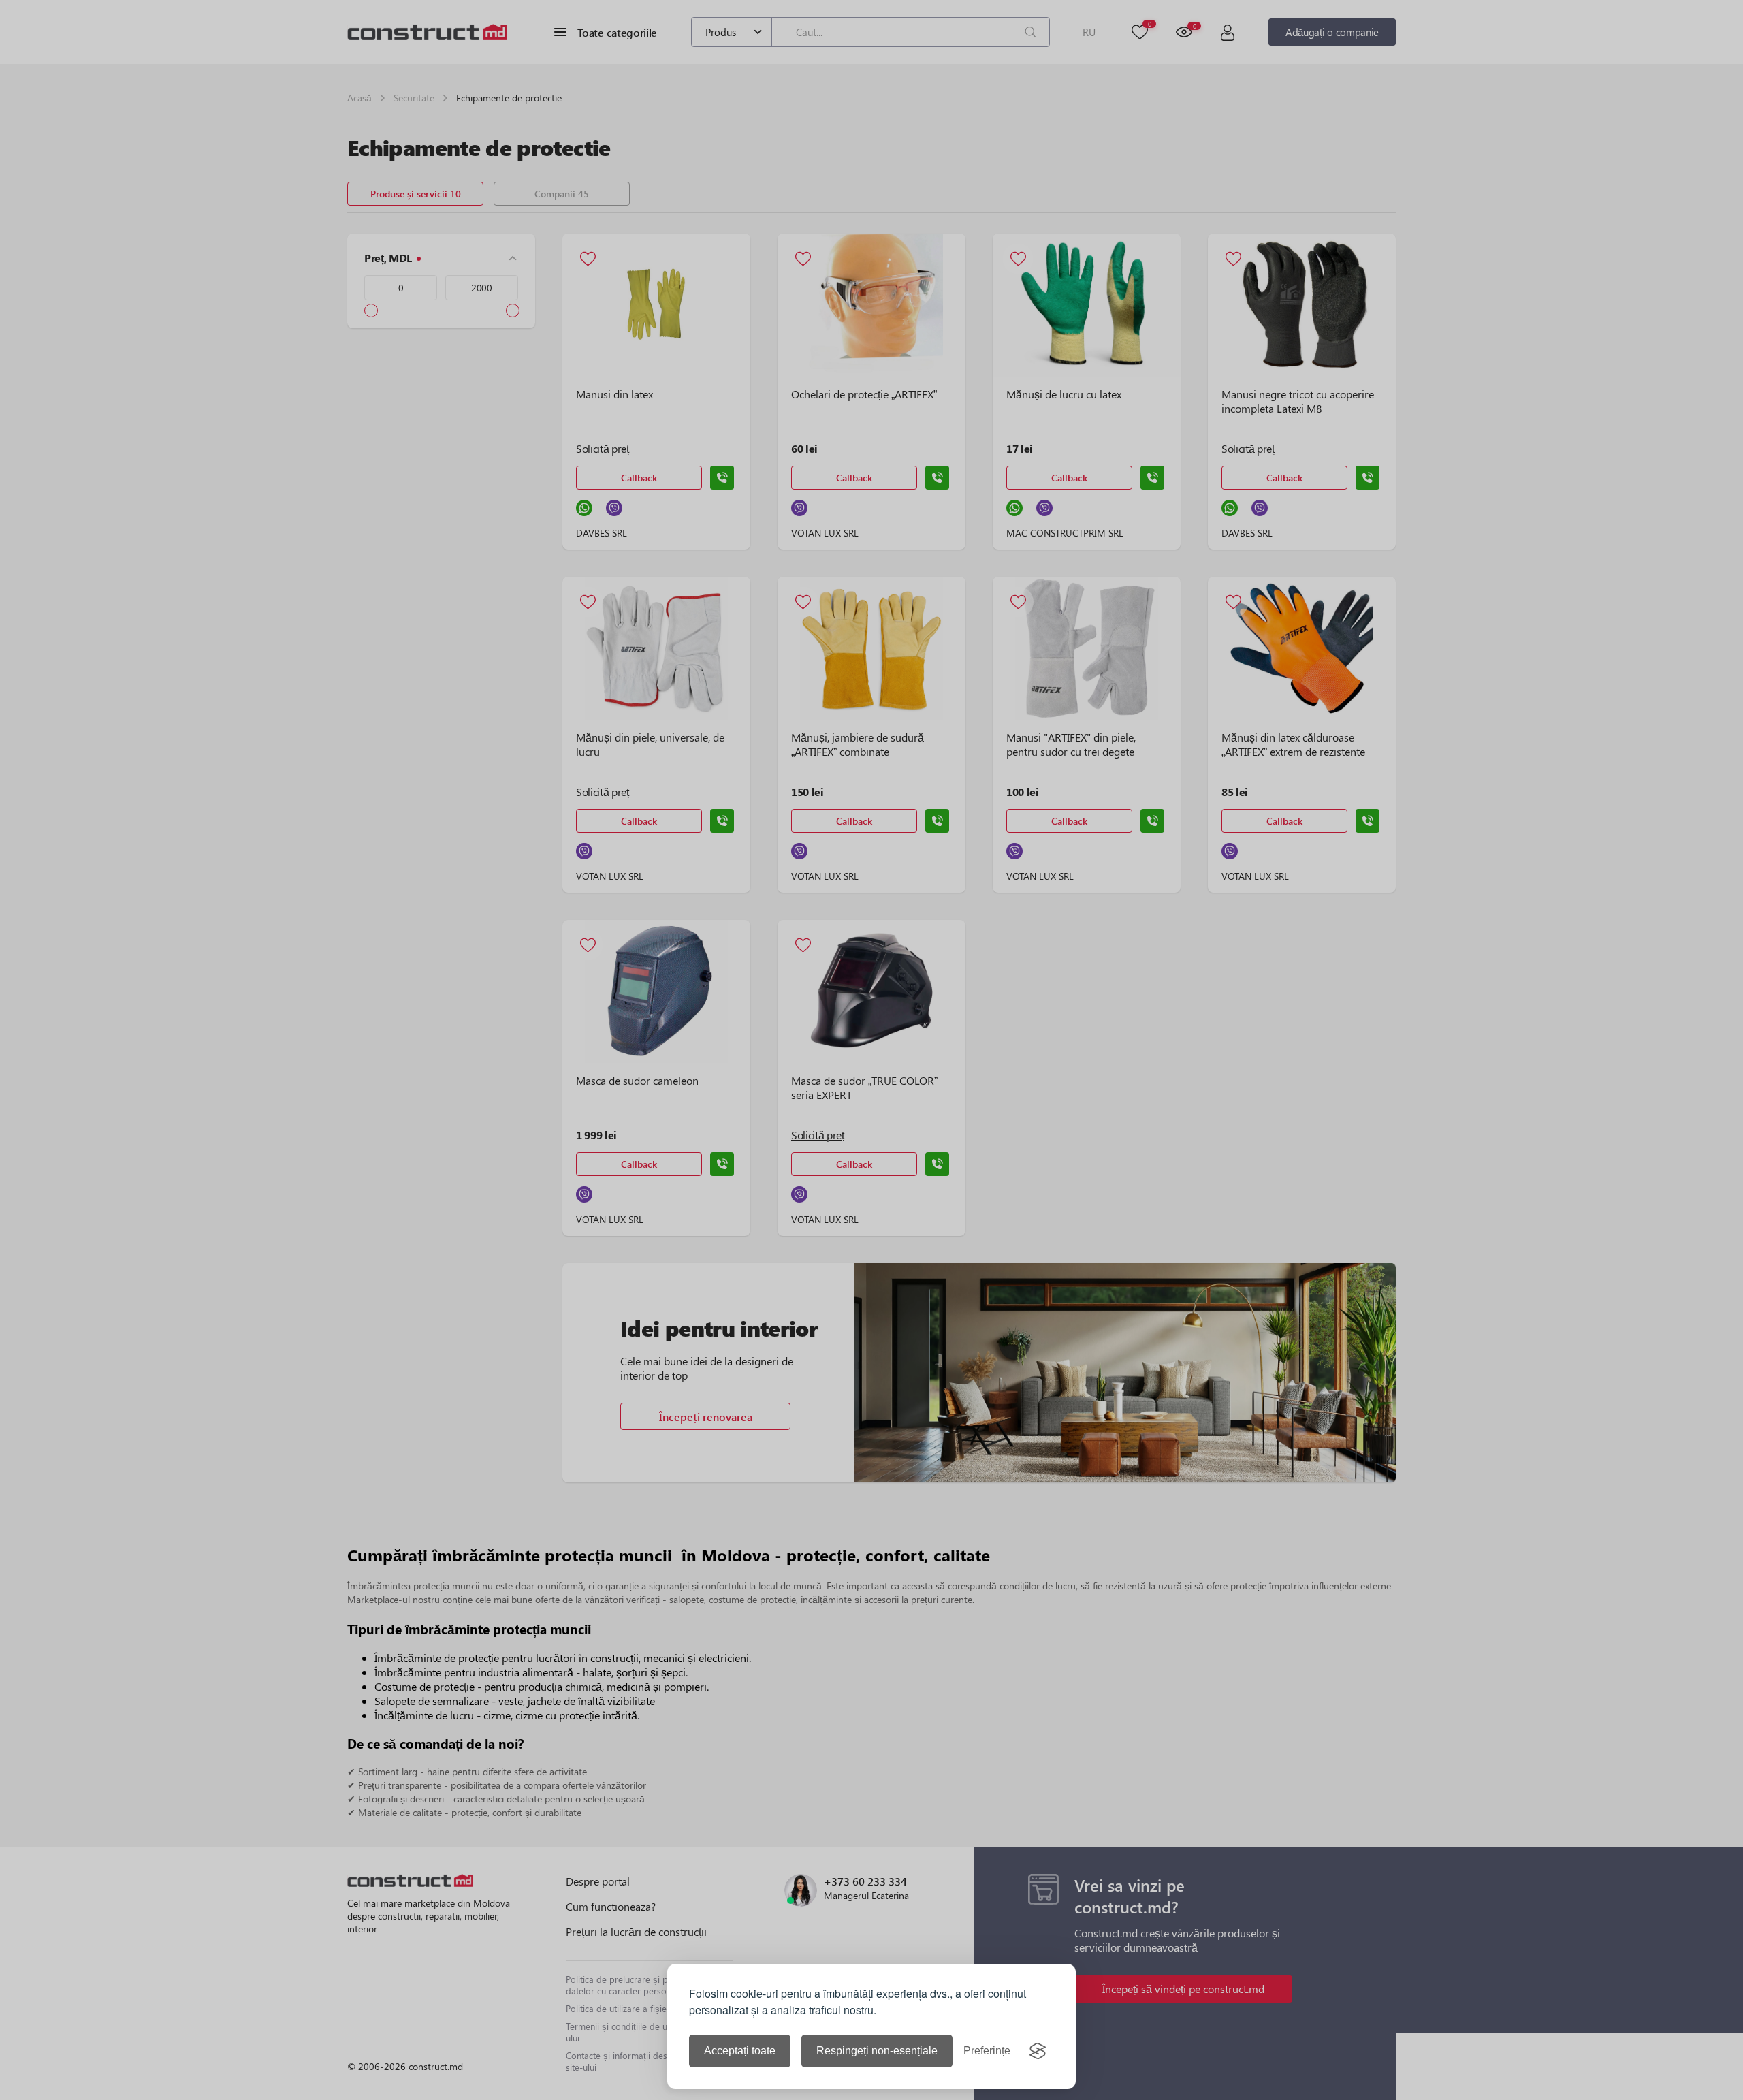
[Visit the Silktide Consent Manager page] (1038, 2051)
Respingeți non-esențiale (877, 2051)
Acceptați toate (740, 2051)
